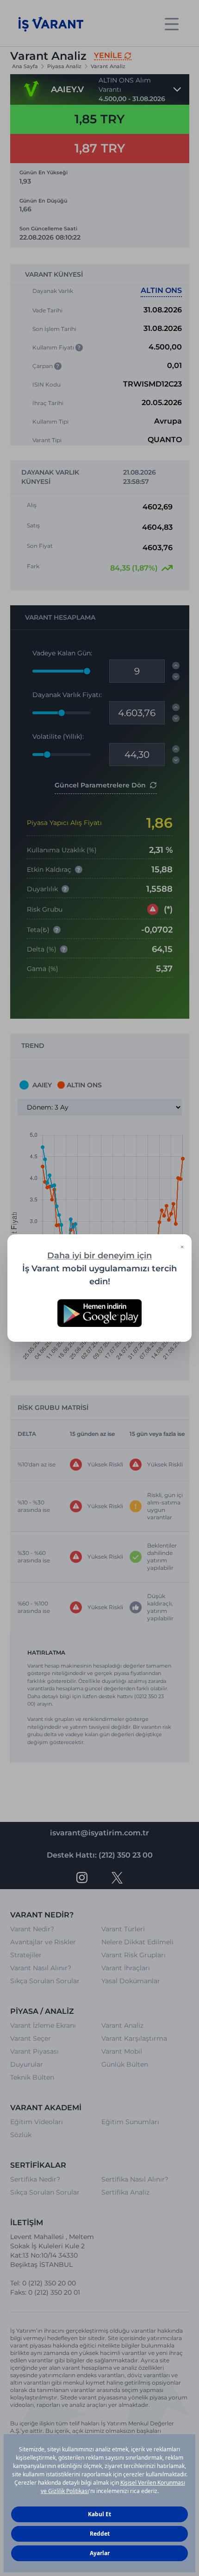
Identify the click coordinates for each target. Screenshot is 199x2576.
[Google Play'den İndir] (99, 1313)
